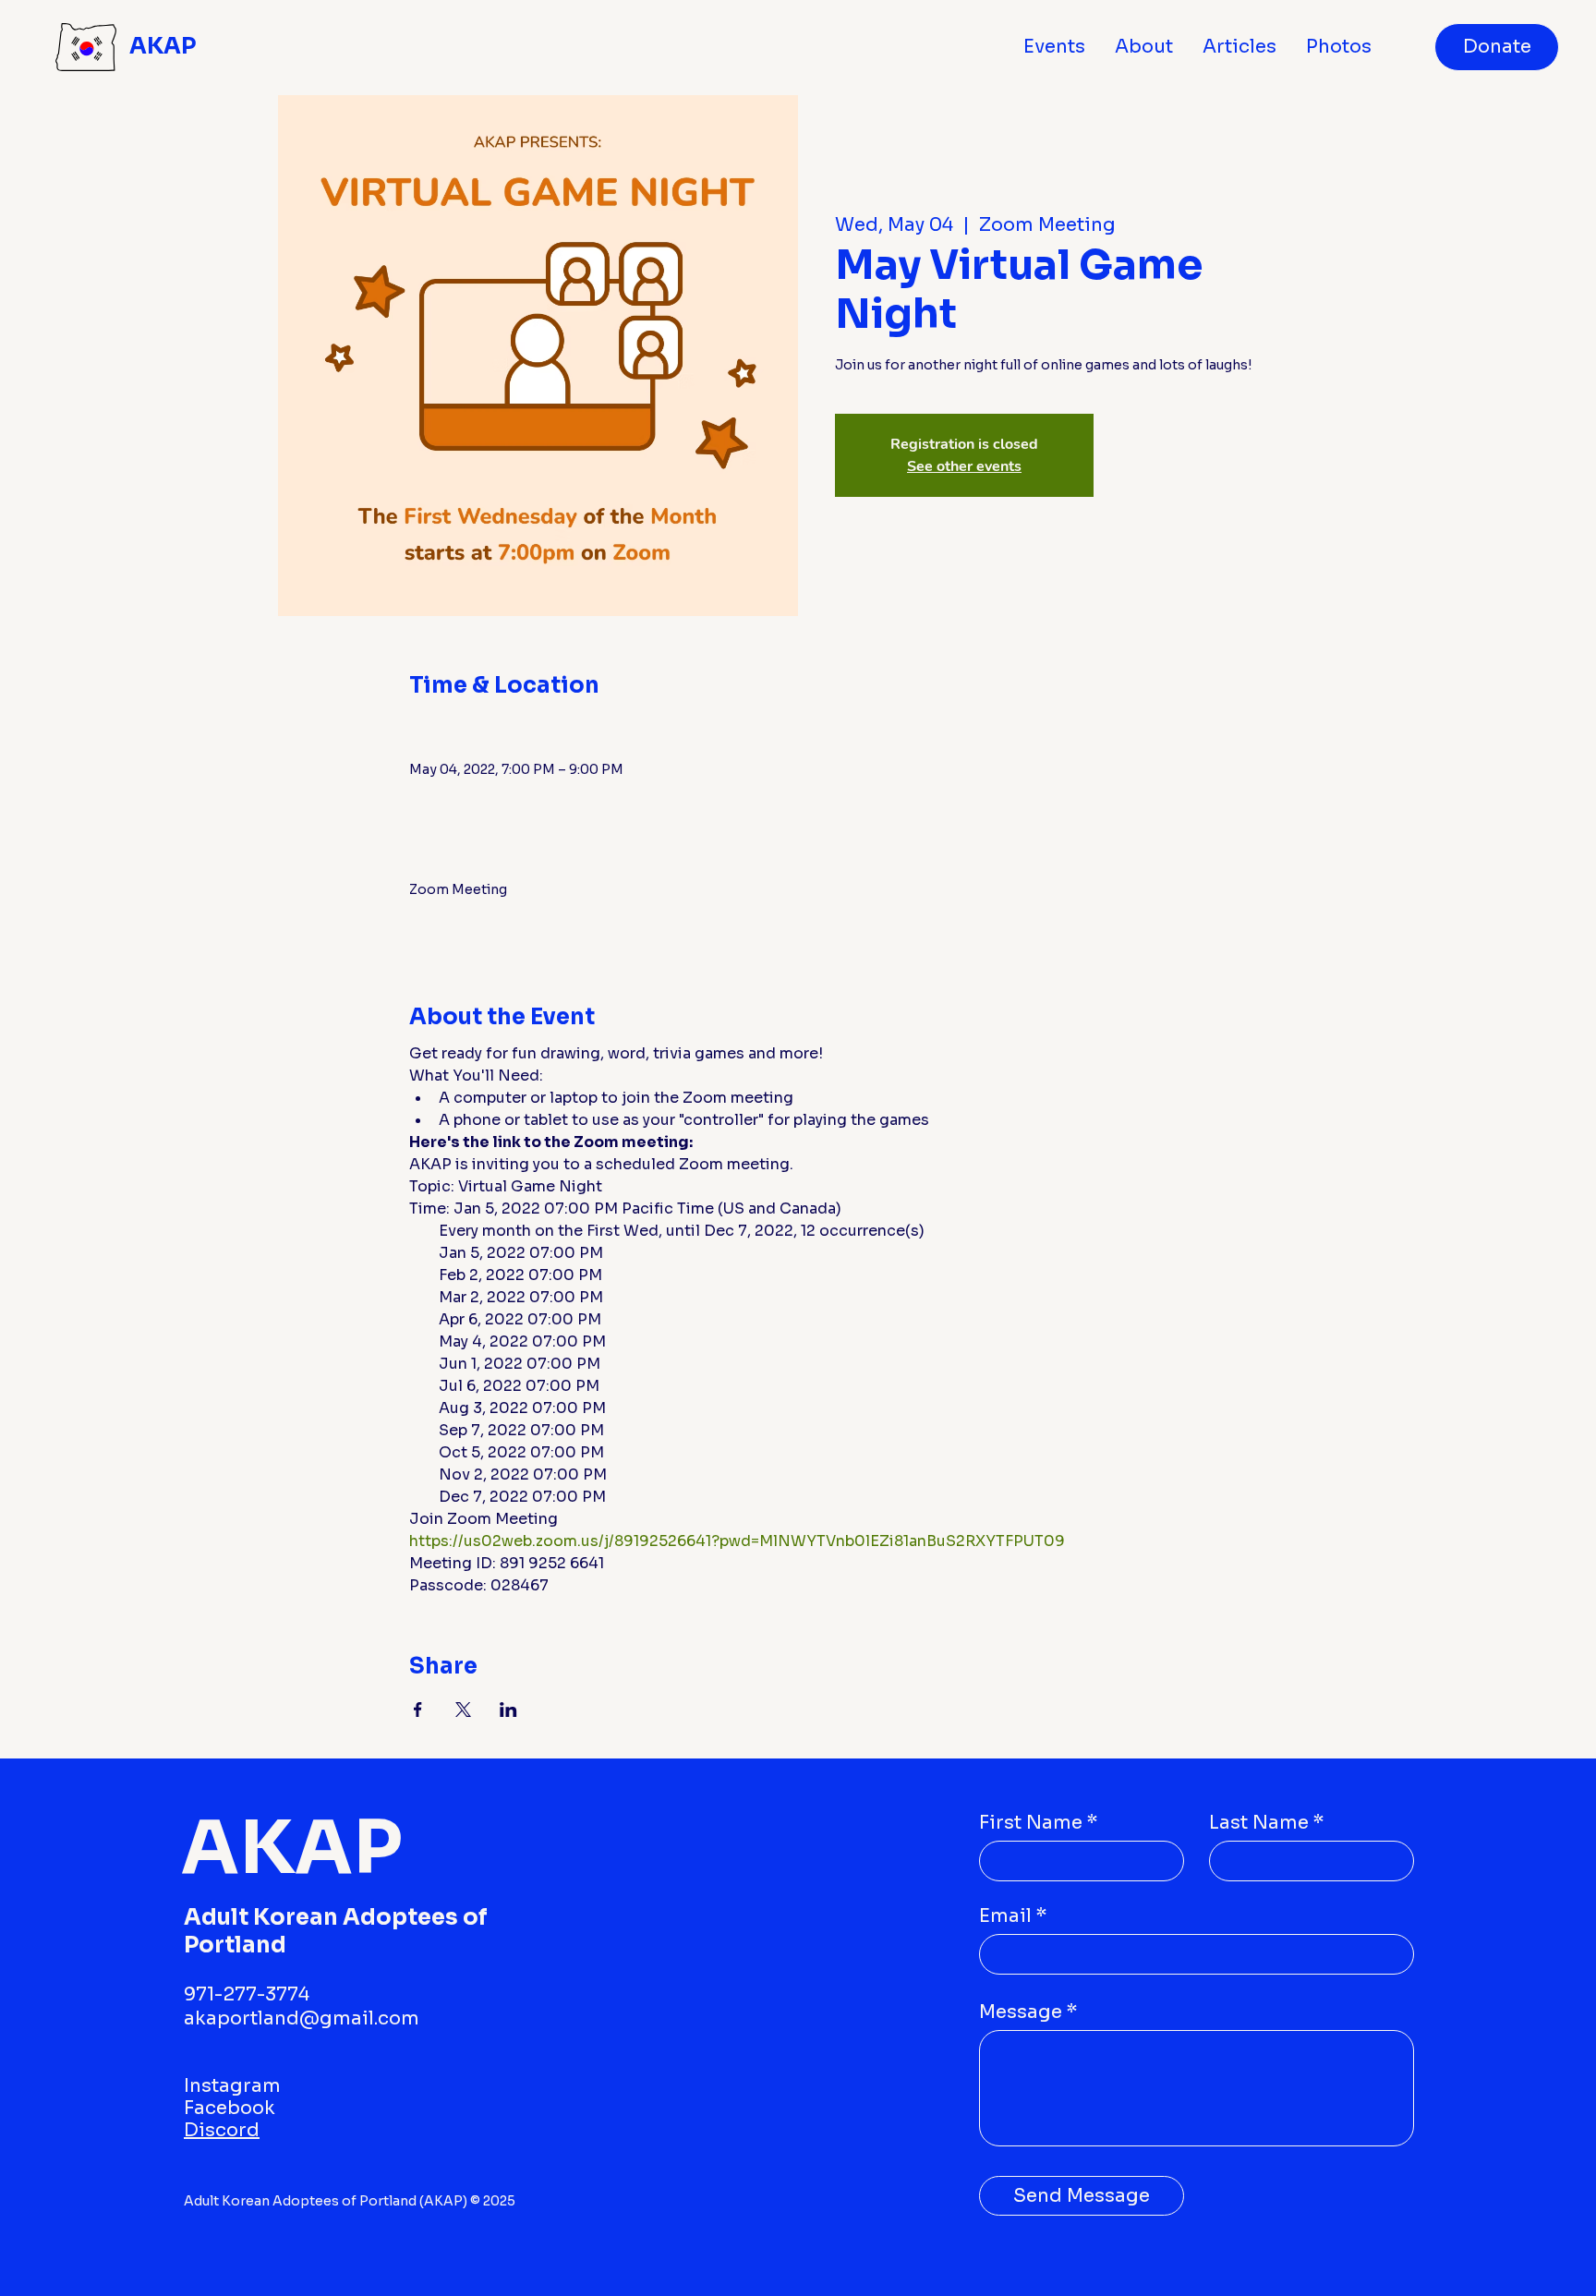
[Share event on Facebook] (418, 1710)
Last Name (1259, 1823)
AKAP (163, 46)
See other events (964, 466)
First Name (1031, 1823)
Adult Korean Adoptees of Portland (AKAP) (327, 2201)
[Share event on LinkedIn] (508, 1710)
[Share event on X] (463, 1710)
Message (1021, 2012)
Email (1005, 1916)
